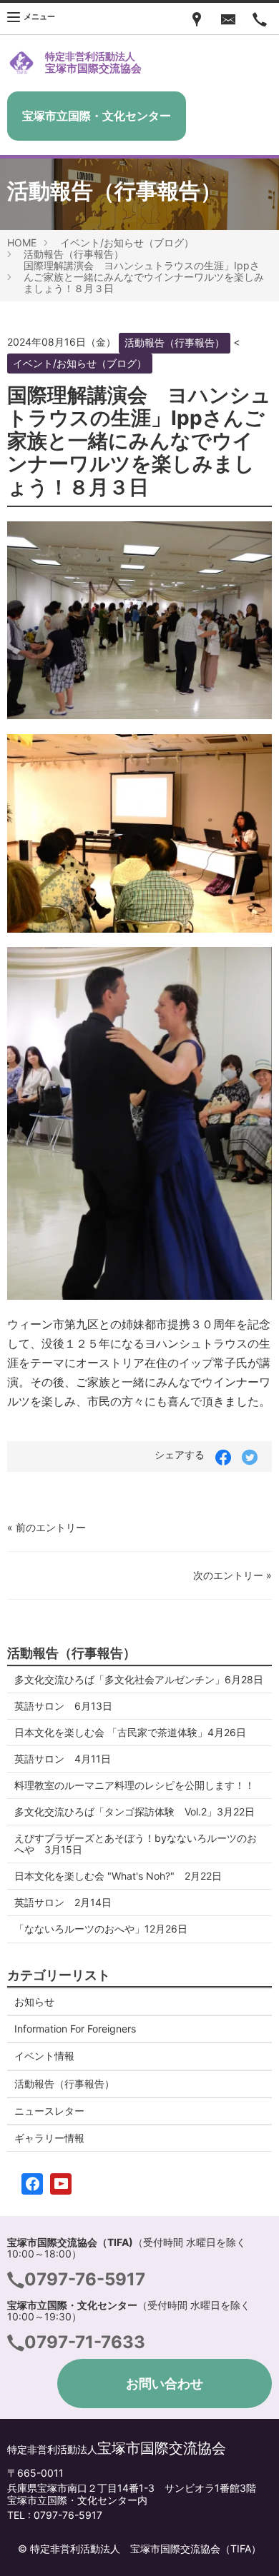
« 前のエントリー (46, 1527)
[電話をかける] (260, 19)
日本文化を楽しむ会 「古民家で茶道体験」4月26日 (135, 1732)
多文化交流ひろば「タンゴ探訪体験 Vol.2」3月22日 (134, 1811)
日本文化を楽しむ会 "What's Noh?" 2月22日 (118, 1876)
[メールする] (228, 19)
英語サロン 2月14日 (63, 1902)
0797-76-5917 (85, 2279)
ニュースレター (49, 2111)
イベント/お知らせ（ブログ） (127, 242)
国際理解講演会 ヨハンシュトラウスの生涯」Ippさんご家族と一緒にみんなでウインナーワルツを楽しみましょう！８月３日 (144, 277)
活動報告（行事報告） (74, 254)
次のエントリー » (232, 1575)
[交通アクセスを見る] (197, 19)
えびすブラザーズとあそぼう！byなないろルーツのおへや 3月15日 (136, 1844)
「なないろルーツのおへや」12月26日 (101, 1929)
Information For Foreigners (75, 2029)
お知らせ (34, 2001)
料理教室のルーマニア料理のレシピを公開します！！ (134, 1785)
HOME (22, 242)
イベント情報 (44, 2056)
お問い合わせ (165, 2384)
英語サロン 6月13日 (63, 1706)
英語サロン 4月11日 (63, 1759)
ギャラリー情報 (49, 2138)
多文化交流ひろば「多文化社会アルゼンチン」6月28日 (139, 1679)
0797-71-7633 (85, 2342)
